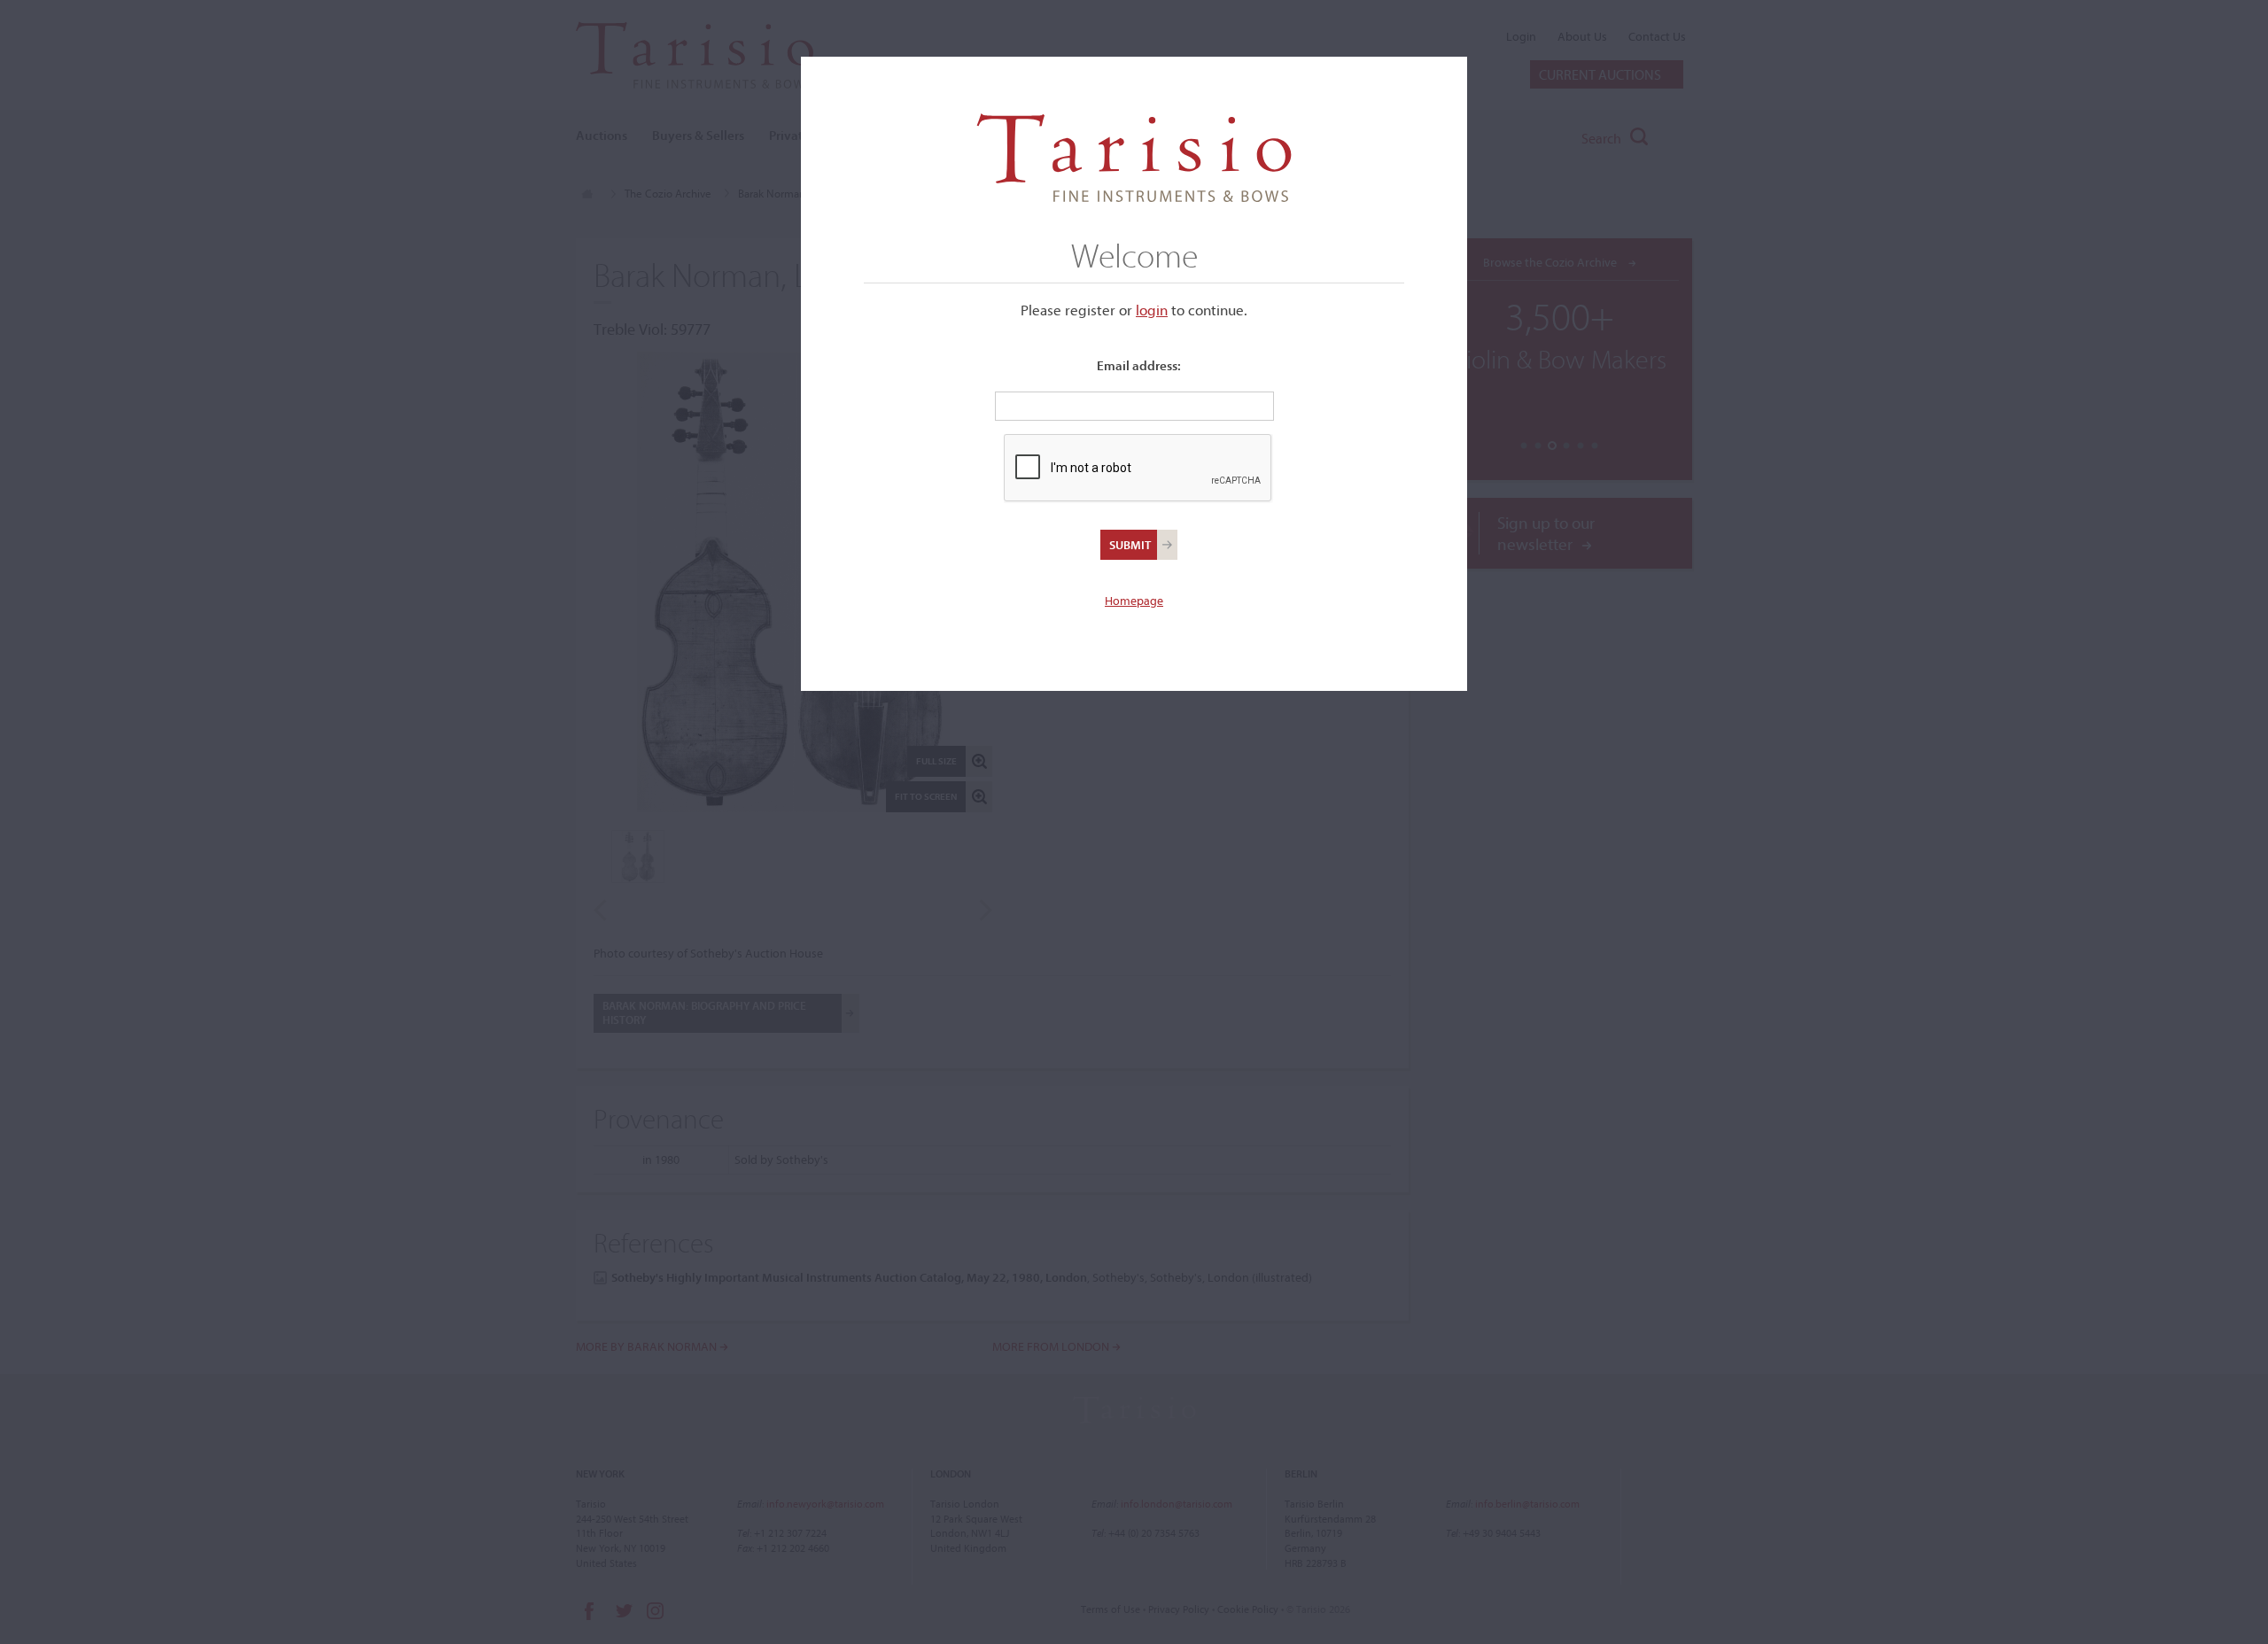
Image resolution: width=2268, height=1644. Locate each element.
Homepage (1134, 601)
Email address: (1139, 365)
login (1152, 310)
